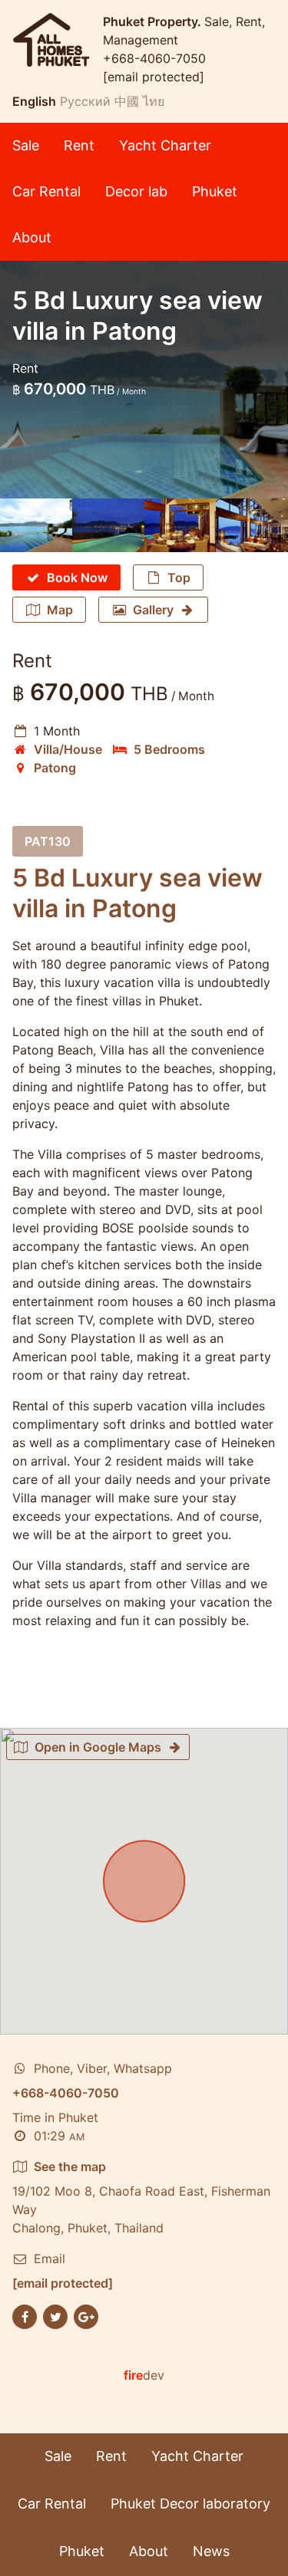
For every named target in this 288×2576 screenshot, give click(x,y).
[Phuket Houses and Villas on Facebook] (25, 2316)
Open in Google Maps (98, 1747)
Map (60, 610)
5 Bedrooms (169, 749)
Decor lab (136, 191)
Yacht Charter (165, 145)
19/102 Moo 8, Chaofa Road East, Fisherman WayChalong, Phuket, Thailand (141, 2197)
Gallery (153, 610)
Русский (85, 101)
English (34, 101)
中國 (127, 101)
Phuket (215, 191)
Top (179, 577)
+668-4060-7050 (154, 58)
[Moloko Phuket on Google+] (86, 2316)
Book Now (77, 577)
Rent (79, 145)
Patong (55, 768)
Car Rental (46, 191)
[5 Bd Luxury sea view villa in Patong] (36, 525)
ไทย (154, 101)
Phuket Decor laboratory (190, 2504)
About (32, 237)
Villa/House (68, 749)
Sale (26, 145)
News (211, 2551)
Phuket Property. (154, 21)
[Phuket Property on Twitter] (55, 2316)
